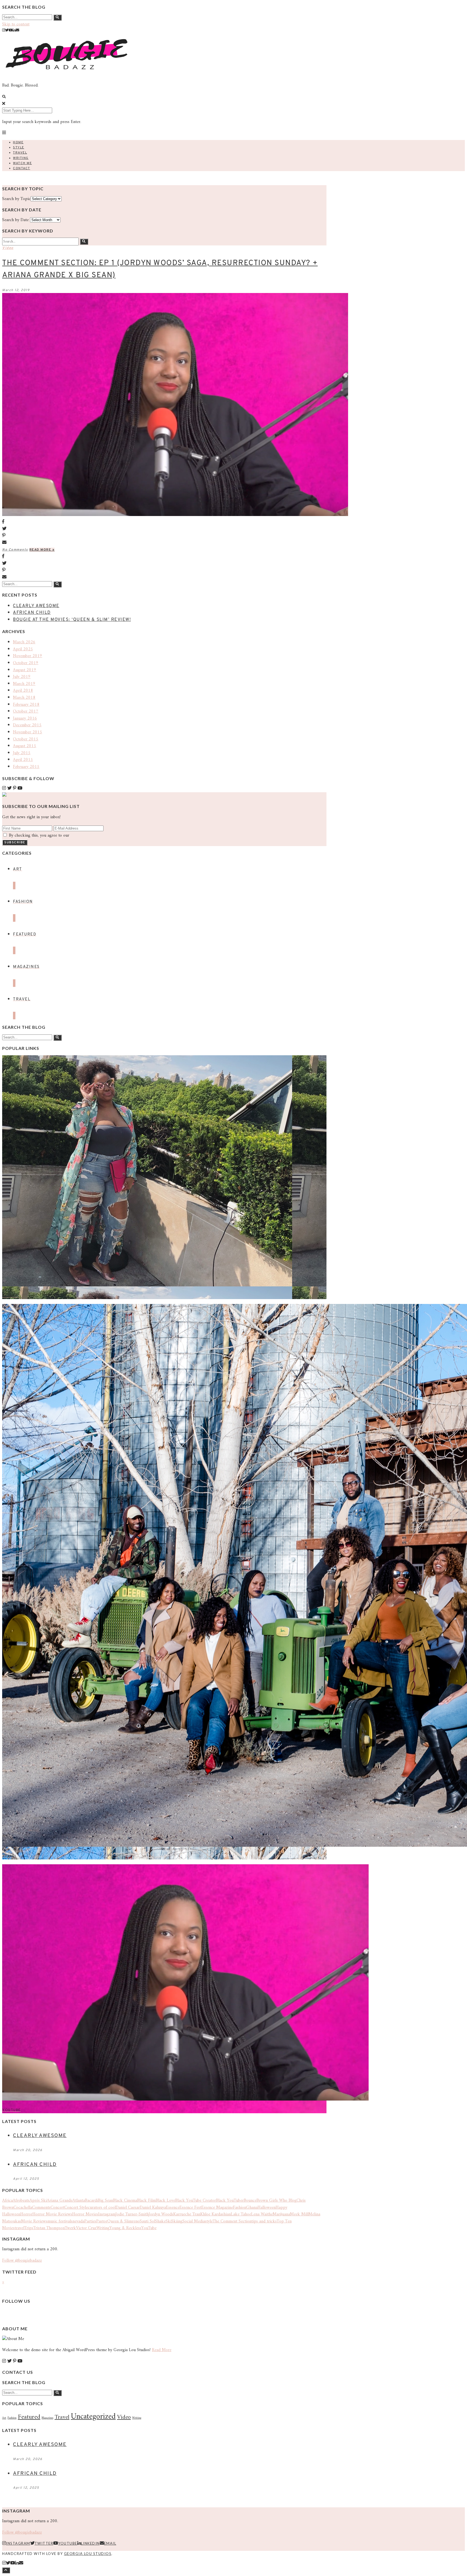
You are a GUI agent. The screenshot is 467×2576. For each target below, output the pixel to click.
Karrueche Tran (187, 2214)
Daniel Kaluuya (153, 2208)
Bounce (250, 2201)
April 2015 (23, 760)
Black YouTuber (230, 2201)
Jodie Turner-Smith (132, 2214)
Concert (57, 2208)
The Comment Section (232, 2221)
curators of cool (102, 2208)
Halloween (267, 2208)
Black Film (146, 2201)
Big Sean (105, 2201)
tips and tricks (264, 2221)
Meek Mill (299, 2214)
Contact (22, 168)
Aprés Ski (38, 2201)
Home (18, 142)
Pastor (102, 2221)
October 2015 (26, 739)
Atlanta (79, 2201)
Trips (29, 2228)
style (209, 2221)
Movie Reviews (34, 2221)
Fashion (240, 2208)
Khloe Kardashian (216, 2214)
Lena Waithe (262, 2214)
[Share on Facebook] (164, 522)
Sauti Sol (147, 2221)
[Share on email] (164, 543)
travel (19, 2228)
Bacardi (91, 2201)
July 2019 (22, 677)
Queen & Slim (120, 2221)
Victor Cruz (86, 2228)
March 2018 (24, 698)
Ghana (252, 2208)
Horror (26, 2214)
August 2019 (25, 670)
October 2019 (26, 663)
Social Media (194, 2221)
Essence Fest (190, 2208)
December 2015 (27, 725)
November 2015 (28, 732)
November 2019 (28, 656)
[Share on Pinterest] (164, 536)
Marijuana (281, 2214)
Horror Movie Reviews (52, 2214)
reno (136, 2221)
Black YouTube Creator (196, 2201)
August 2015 (25, 746)
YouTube (149, 2228)
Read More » (42, 550)
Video (8, 248)
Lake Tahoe (241, 2214)
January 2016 (25, 718)
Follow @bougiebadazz (22, 2261)
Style (19, 148)
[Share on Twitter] (164, 529)
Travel (20, 153)
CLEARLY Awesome (36, 606)
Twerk (70, 2228)
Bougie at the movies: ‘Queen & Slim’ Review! (72, 620)
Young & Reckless (125, 2228)
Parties (90, 2221)
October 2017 (26, 711)
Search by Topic (16, 199)
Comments (41, 2208)
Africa (7, 2201)
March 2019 (24, 684)
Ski (169, 2221)
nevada (78, 2221)
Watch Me (22, 163)
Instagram (107, 2214)
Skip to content (16, 24)
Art (4, 2418)
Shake (160, 2221)
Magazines (47, 2418)
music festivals (60, 2221)
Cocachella (23, 2208)
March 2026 (24, 642)
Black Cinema (125, 2201)
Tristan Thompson (49, 2228)
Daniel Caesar (128, 2208)
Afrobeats (21, 2201)
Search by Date (15, 220)
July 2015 (22, 753)
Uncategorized (93, 2417)
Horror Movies (85, 2214)
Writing (21, 158)
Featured (29, 2417)
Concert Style (76, 2208)
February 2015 (26, 767)
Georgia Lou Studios (88, 2554)
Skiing (177, 2221)
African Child (32, 613)
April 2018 (23, 691)
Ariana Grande (60, 2201)
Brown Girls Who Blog (276, 2201)
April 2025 (23, 649)
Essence (173, 2208)
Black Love (165, 2201)
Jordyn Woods (161, 2214)
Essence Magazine (217, 2208)
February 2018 (26, 705)
